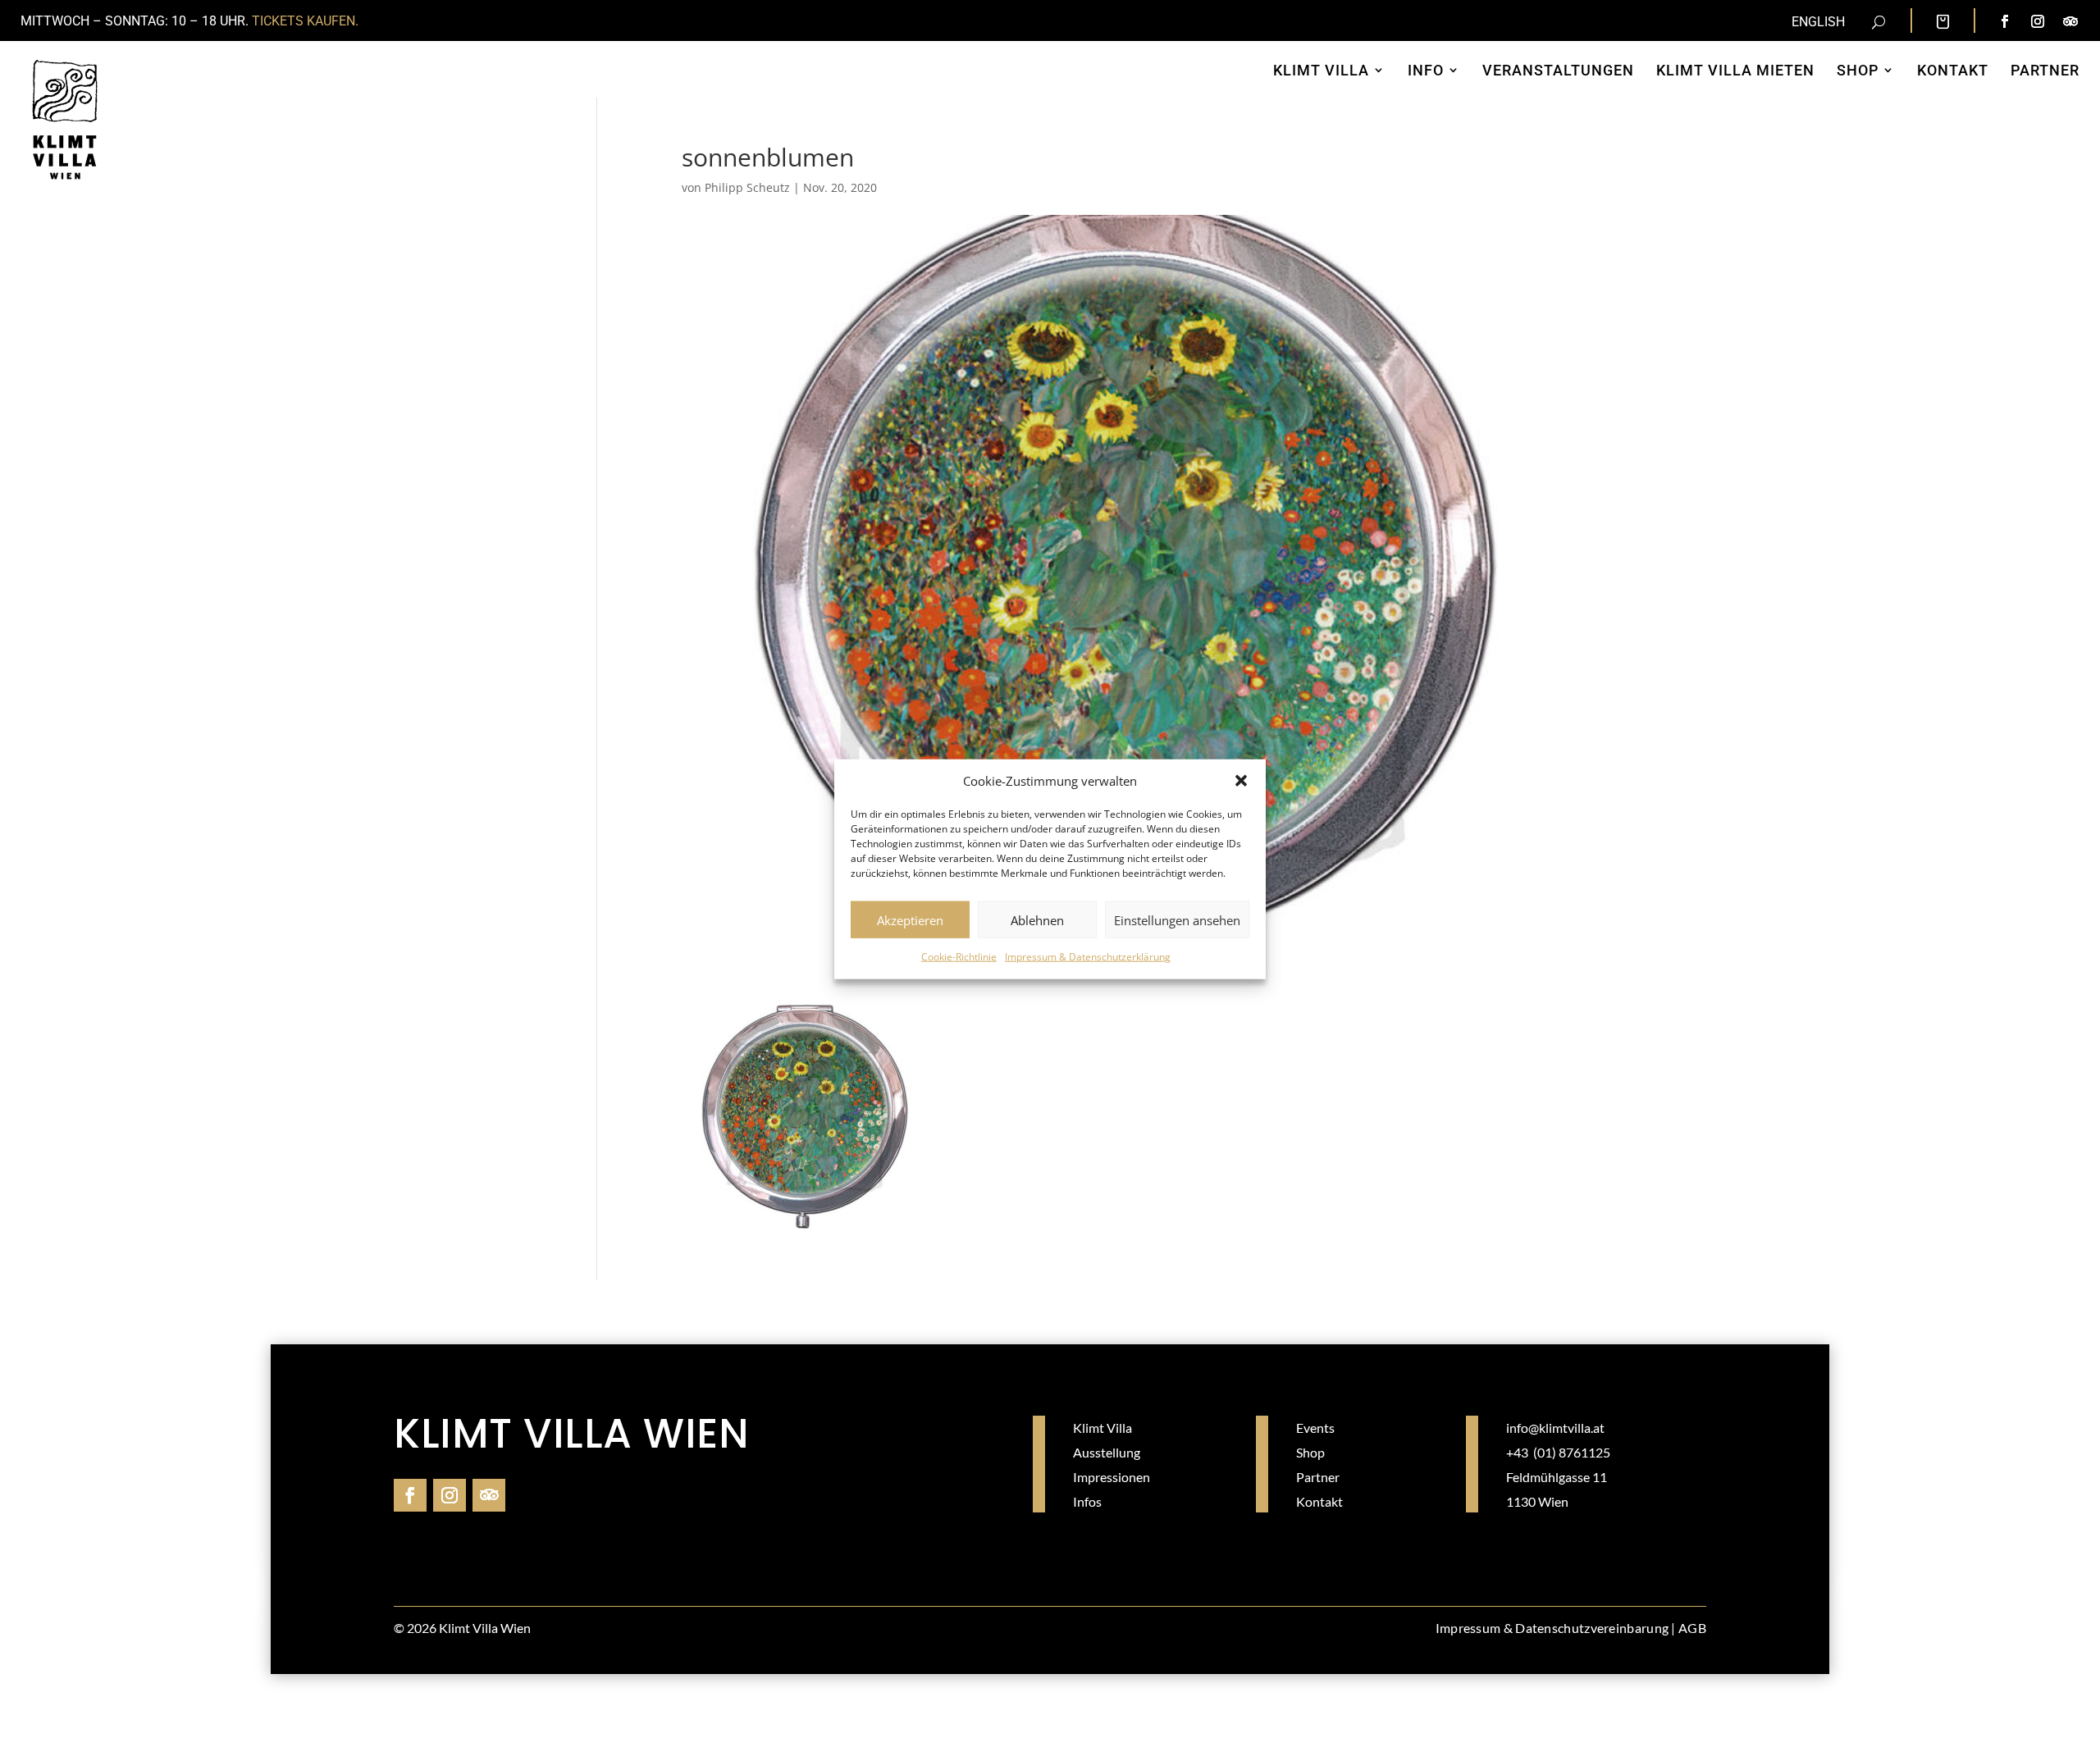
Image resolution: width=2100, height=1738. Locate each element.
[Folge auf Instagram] (2038, 21)
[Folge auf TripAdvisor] (2070, 21)
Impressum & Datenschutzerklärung (1088, 957)
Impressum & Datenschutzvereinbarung (1552, 1628)
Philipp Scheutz (747, 187)
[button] (1241, 781)
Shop (1310, 1452)
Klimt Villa (1102, 1428)
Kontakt (1319, 1501)
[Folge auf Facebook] (2005, 21)
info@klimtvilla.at (1555, 1428)
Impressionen (1112, 1477)
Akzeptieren (910, 920)
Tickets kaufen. (305, 21)
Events (1315, 1428)
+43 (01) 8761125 (1558, 1452)
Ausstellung (1107, 1452)
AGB (1692, 1628)
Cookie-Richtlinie (959, 957)
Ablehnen (1037, 920)
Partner (1318, 1477)
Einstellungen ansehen (1177, 920)
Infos (1087, 1501)
